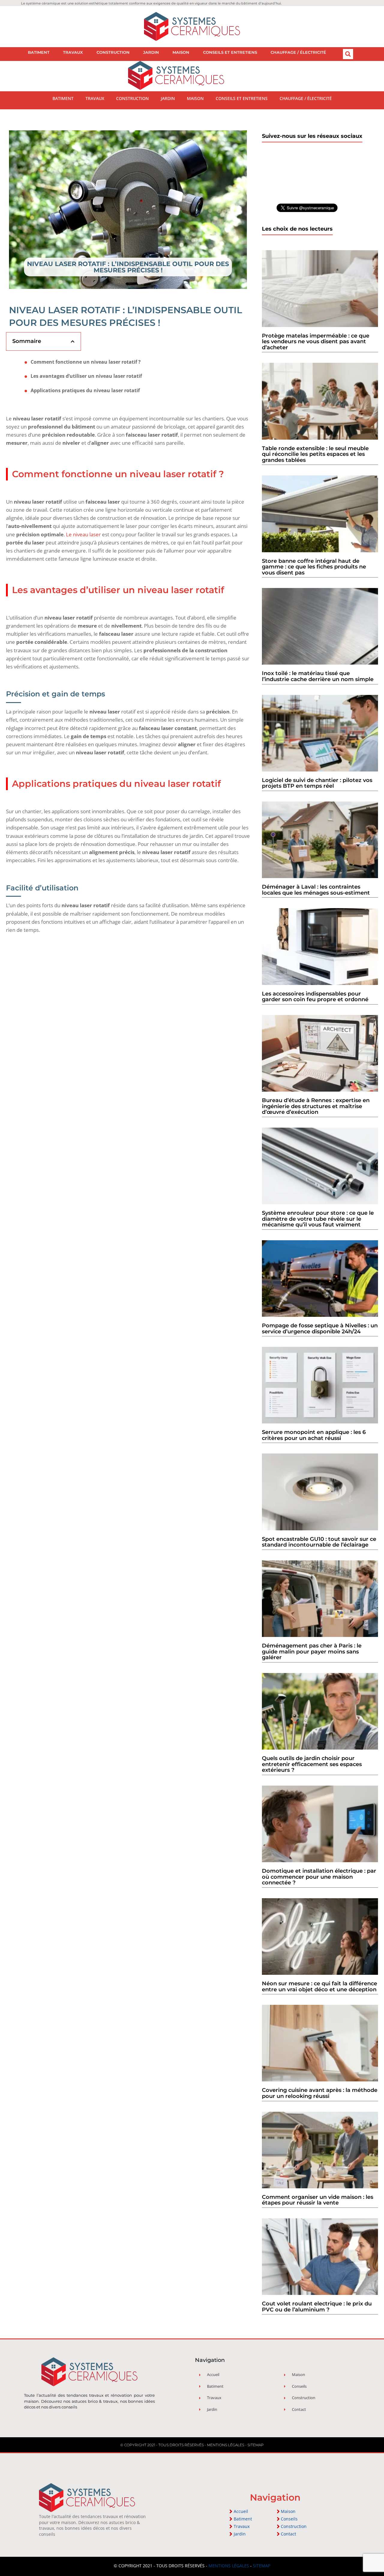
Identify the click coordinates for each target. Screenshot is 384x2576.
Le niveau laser (83, 534)
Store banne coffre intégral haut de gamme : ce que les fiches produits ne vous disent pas (314, 567)
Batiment (39, 52)
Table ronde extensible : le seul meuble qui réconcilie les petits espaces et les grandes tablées (315, 454)
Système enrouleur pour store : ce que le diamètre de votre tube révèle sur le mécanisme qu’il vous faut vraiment (318, 1219)
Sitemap (256, 2445)
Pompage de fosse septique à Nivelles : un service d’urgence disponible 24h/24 (320, 1329)
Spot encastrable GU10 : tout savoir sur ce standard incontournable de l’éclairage (319, 1542)
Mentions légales (226, 2445)
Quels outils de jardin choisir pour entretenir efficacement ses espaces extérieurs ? (312, 1764)
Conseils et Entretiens (230, 52)
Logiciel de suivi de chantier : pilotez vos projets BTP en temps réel (317, 783)
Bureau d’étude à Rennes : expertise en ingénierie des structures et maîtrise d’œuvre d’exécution (316, 1106)
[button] (348, 54)
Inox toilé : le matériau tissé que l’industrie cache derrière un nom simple (318, 676)
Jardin (151, 52)
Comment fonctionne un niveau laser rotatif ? (86, 362)
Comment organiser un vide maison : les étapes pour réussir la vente (318, 2200)
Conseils (289, 2519)
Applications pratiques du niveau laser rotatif (85, 391)
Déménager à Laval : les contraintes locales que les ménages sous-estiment (316, 890)
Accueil (241, 2511)
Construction (113, 52)
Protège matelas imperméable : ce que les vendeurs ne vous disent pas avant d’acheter (316, 342)
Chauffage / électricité (298, 52)
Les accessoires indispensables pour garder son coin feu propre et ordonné (315, 997)
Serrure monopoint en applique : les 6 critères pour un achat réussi (314, 1435)
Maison (181, 52)
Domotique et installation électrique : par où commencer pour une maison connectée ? (319, 1877)
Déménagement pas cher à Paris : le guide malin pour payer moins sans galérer (312, 1652)
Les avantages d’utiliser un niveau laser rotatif (86, 376)
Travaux (73, 52)
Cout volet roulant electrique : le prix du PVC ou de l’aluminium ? (317, 2307)
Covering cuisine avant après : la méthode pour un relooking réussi (320, 2093)
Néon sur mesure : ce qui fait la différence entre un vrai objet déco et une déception (319, 1987)
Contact (288, 2534)
